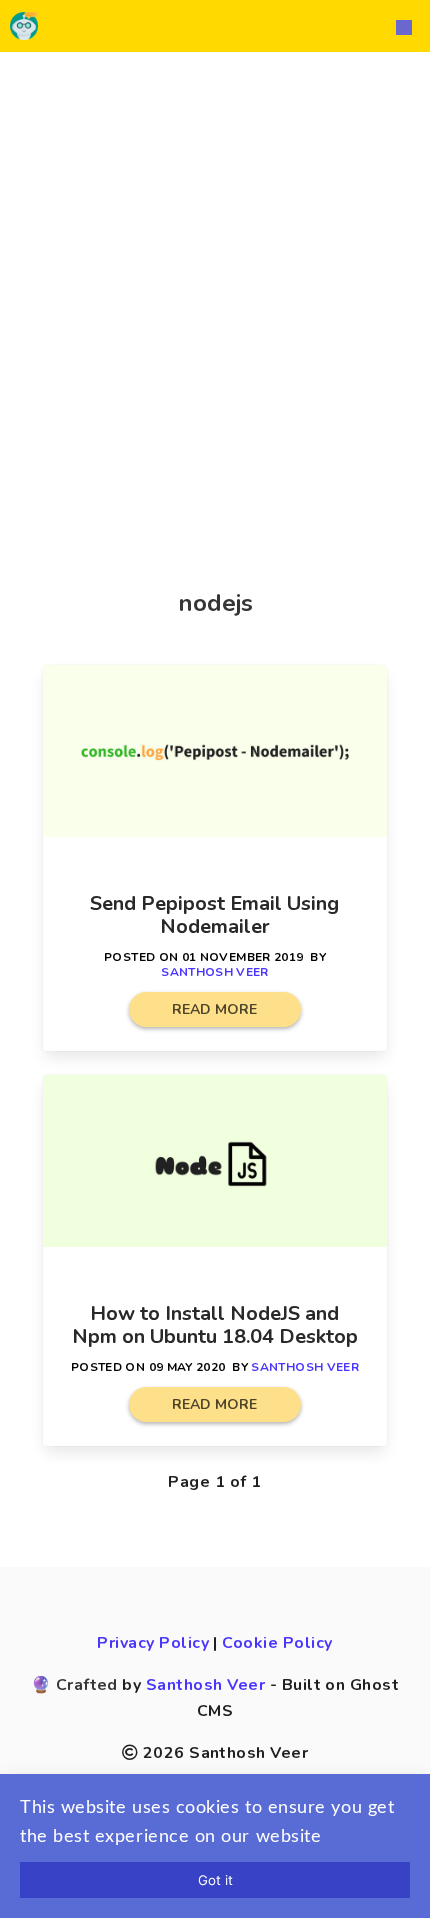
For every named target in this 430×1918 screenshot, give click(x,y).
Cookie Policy (277, 1643)
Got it (215, 1880)
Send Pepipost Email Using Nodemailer (214, 915)
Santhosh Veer (205, 1685)
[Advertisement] (215, 297)
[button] (404, 26)
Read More (214, 1009)
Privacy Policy (153, 1643)
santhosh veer (215, 972)
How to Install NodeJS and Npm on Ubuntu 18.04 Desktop (215, 1325)
